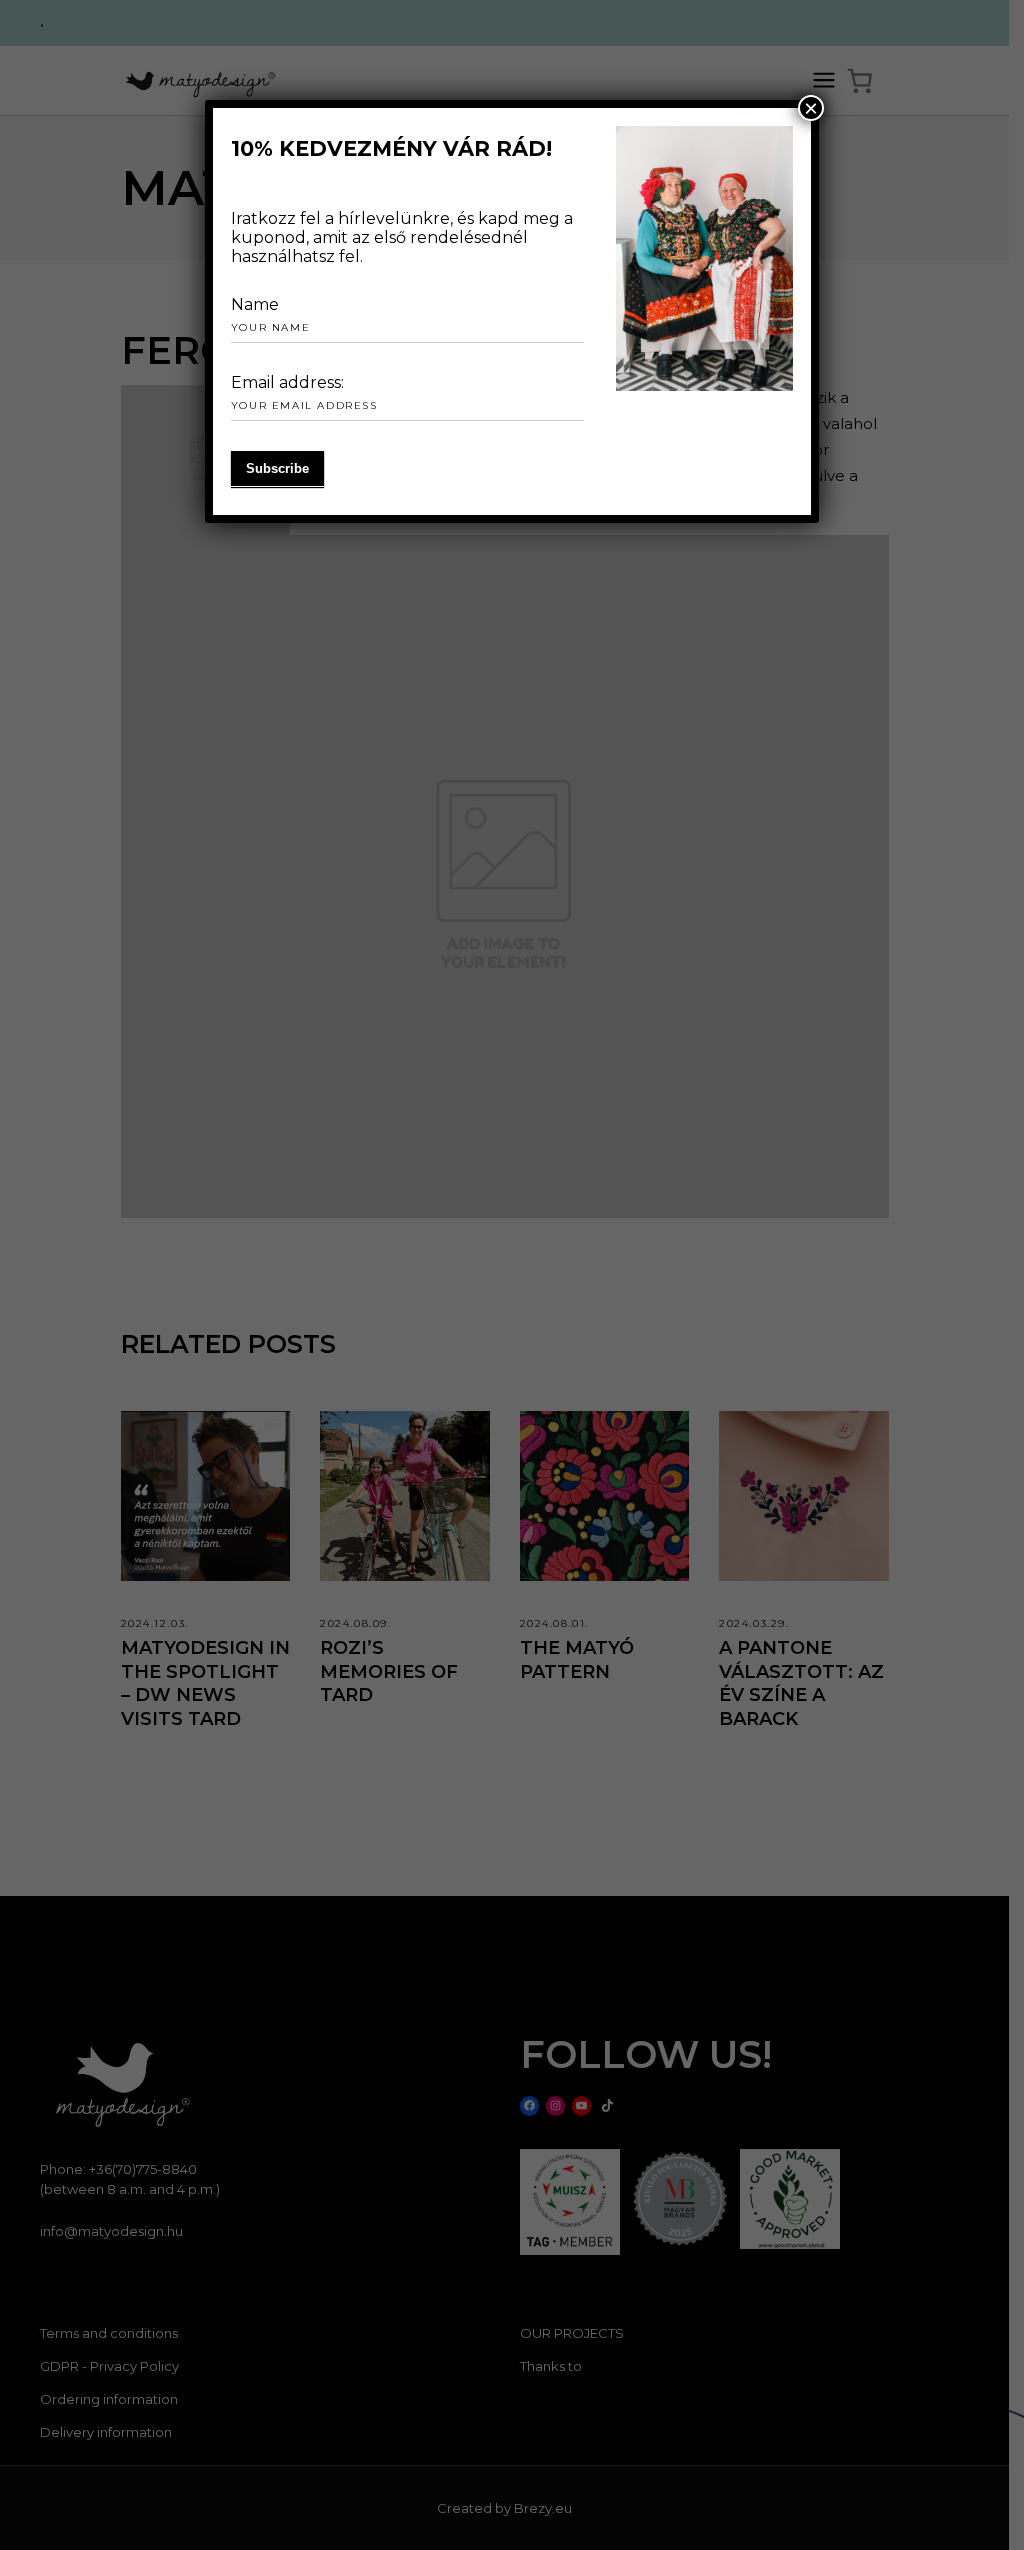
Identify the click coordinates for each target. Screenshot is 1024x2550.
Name (255, 304)
